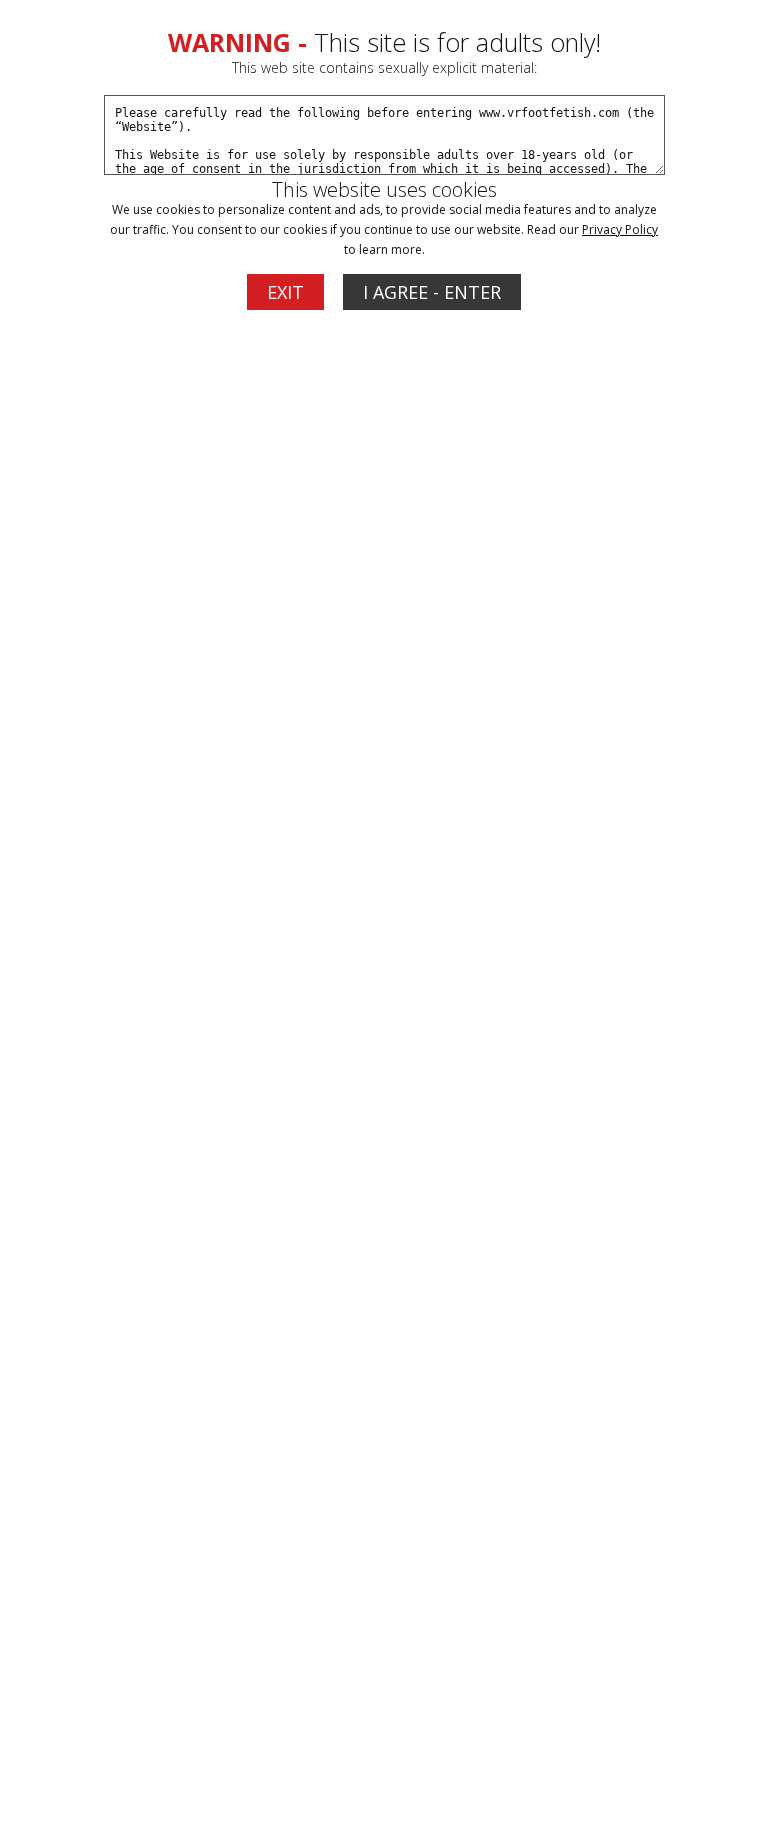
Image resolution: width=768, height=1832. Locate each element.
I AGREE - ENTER (432, 292)
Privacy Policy (620, 229)
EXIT (285, 292)
